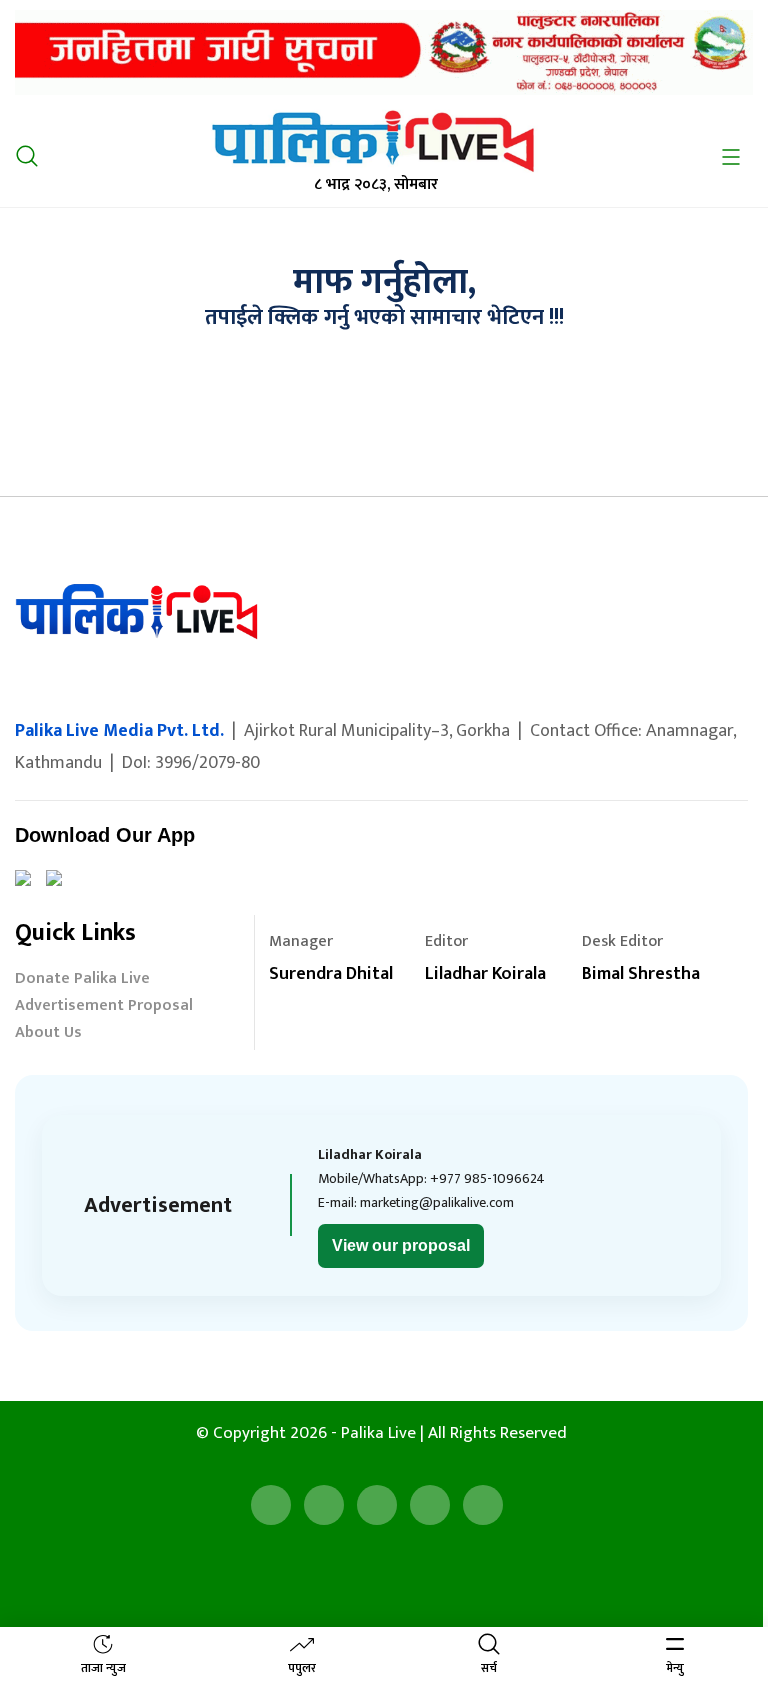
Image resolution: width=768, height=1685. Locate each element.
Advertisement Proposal (104, 1007)
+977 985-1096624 (487, 1178)
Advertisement (158, 1205)
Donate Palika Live (82, 980)
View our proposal (401, 1245)
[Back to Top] (723, 1585)
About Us (48, 1034)
